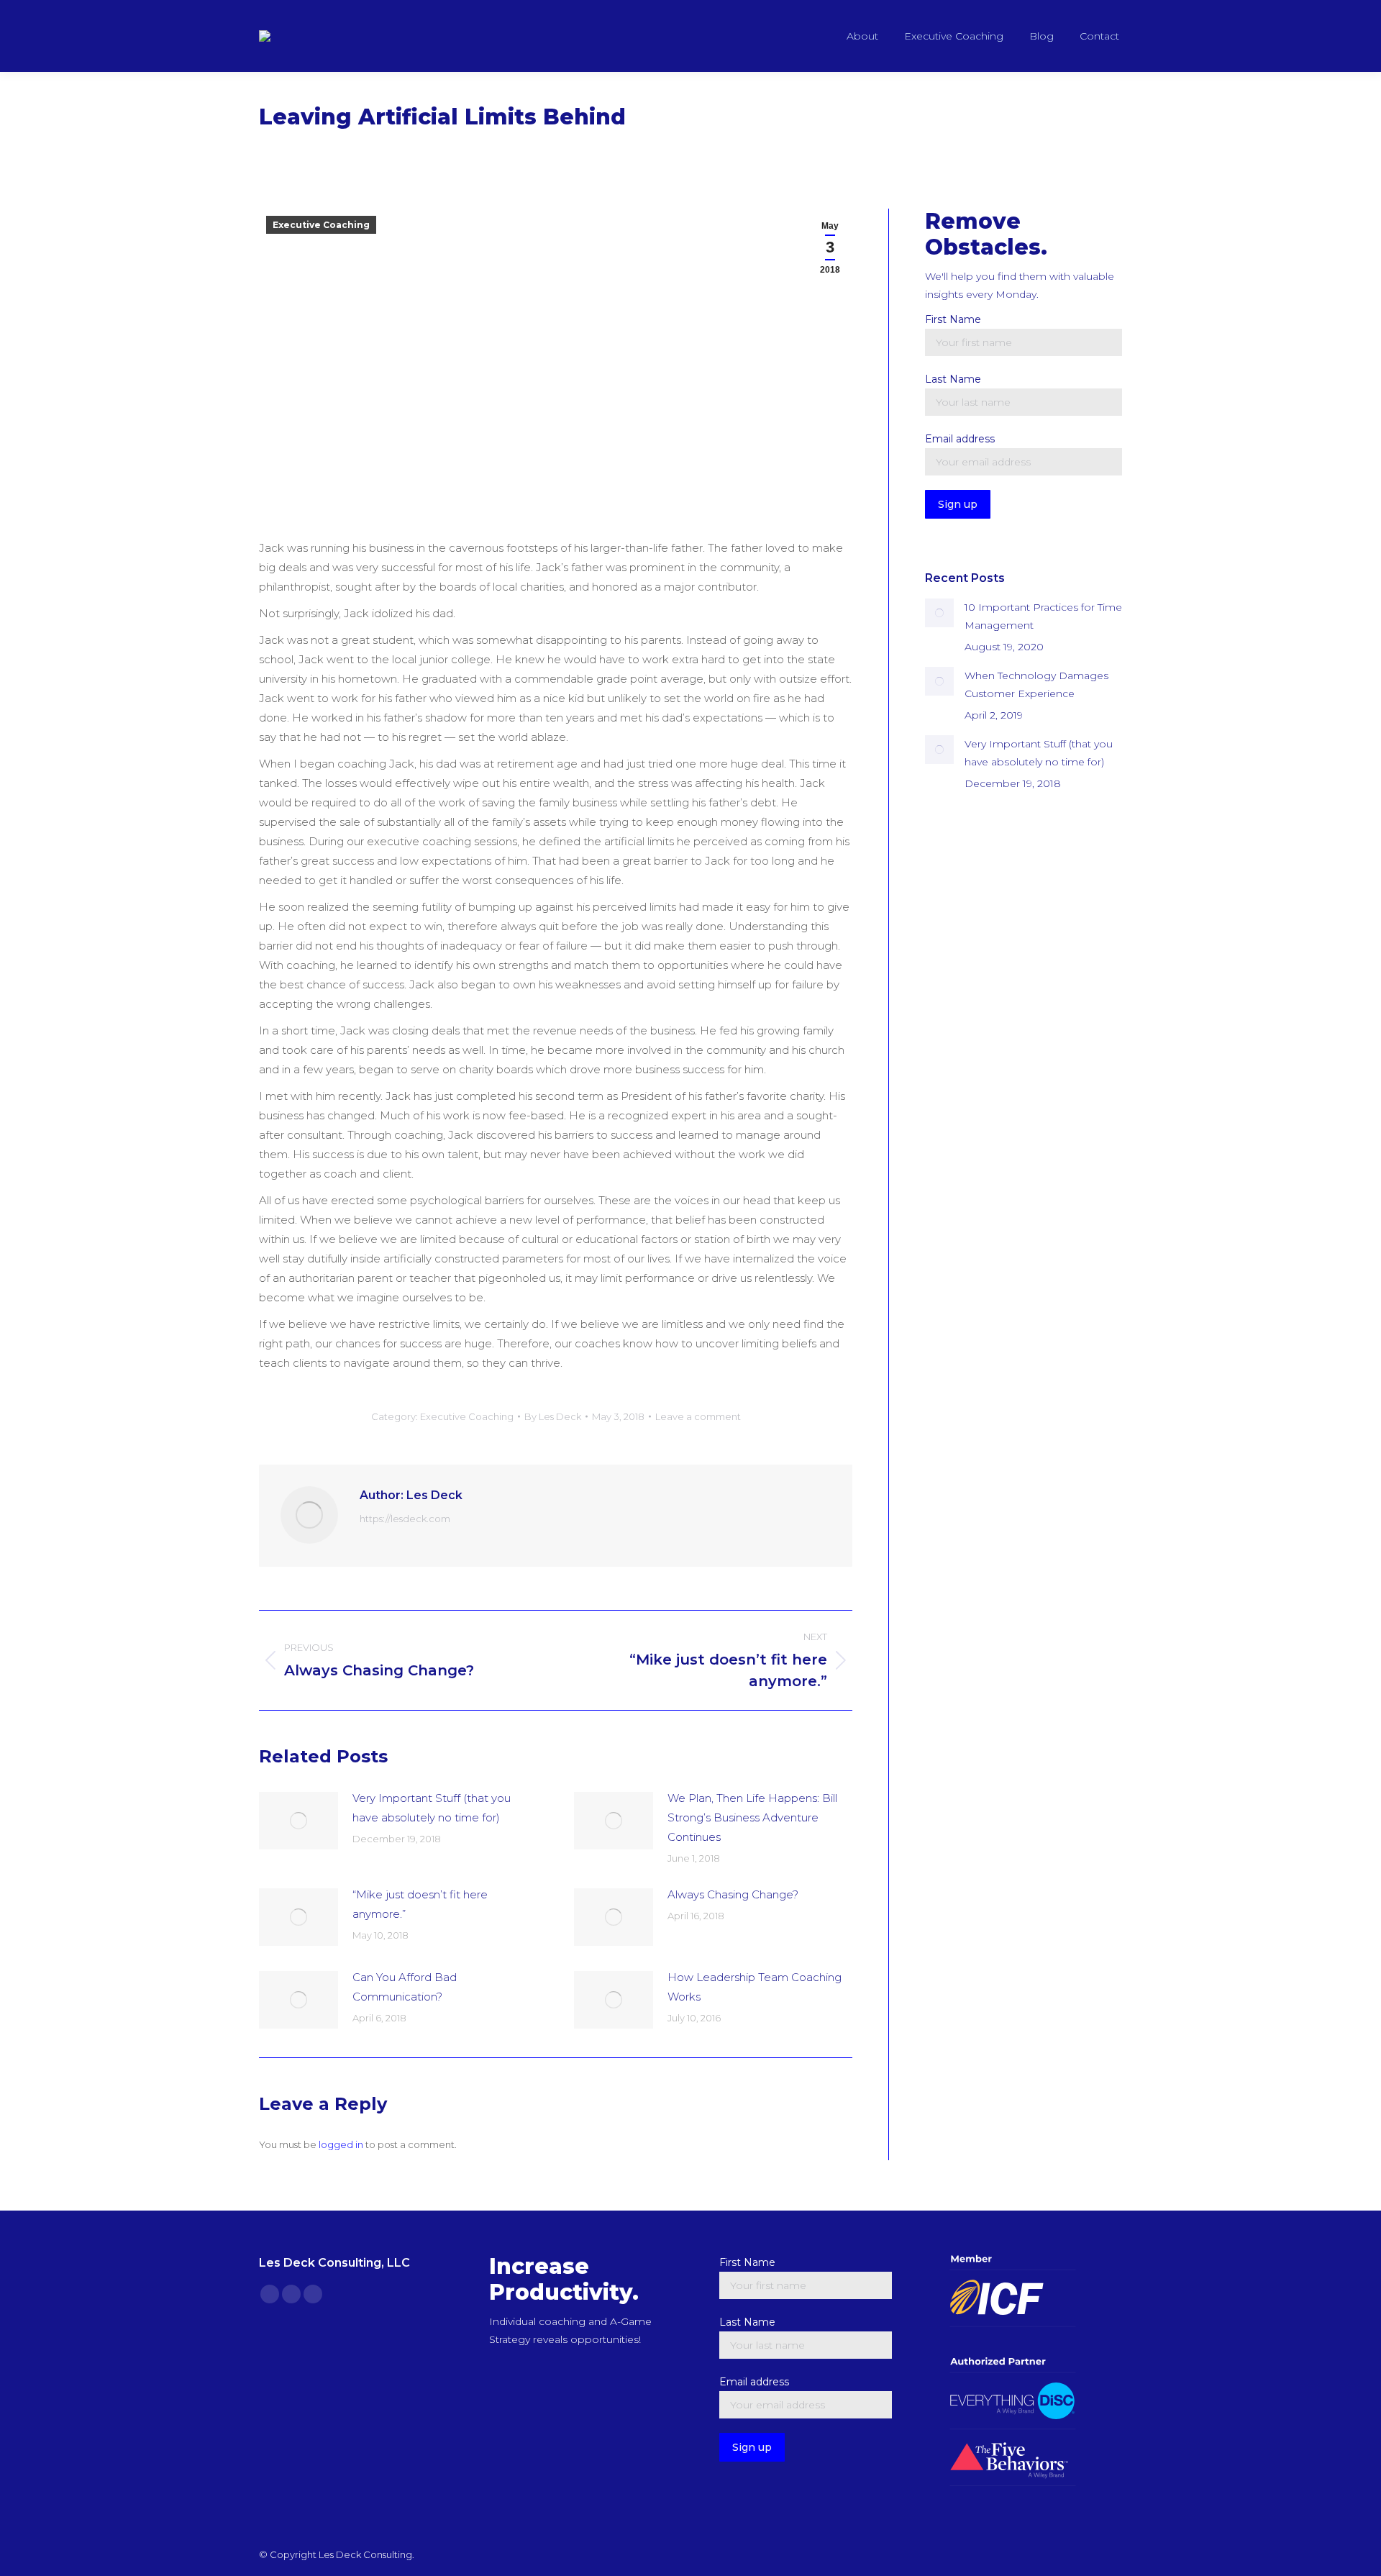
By (553, 1416)
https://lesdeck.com (405, 1519)
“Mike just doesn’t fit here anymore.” (420, 1904)
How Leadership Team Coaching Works (755, 1987)
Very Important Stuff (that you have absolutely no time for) (432, 1808)
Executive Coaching (321, 225)
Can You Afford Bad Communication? (405, 1987)
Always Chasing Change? (733, 1894)
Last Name (953, 379)
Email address (960, 439)
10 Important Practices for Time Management (1043, 616)
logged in (341, 2144)
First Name (953, 319)
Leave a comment (698, 1416)
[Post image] (298, 1821)
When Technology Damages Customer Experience (1036, 684)
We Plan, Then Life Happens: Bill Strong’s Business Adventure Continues (752, 1817)
